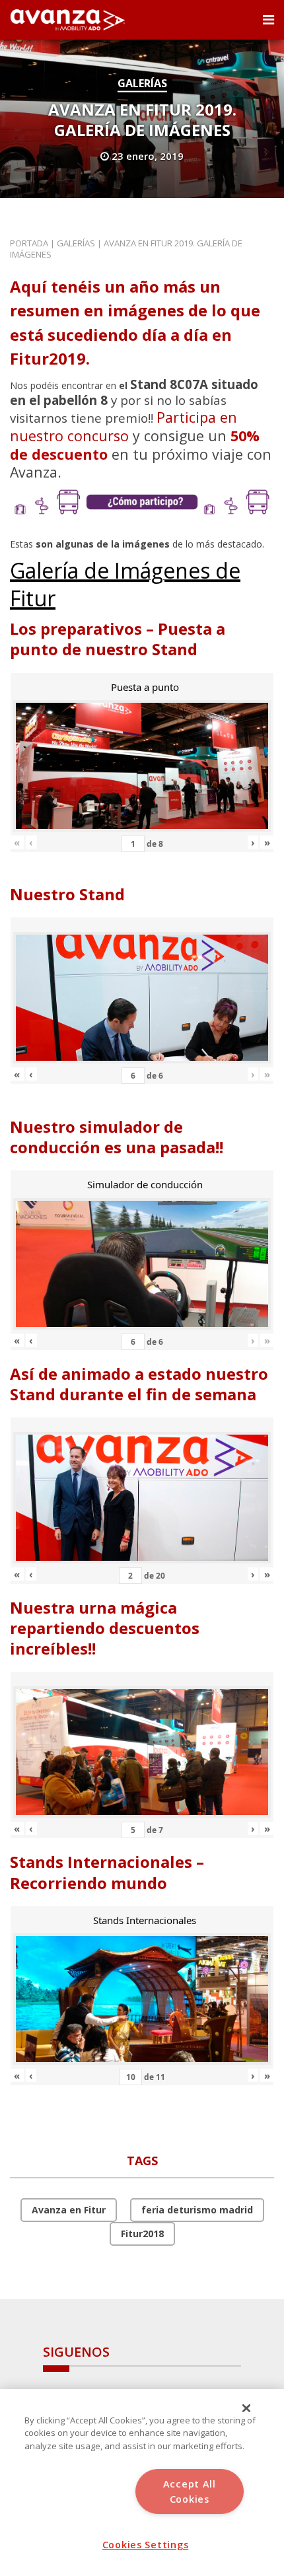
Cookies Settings (146, 2545)
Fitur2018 (142, 2234)
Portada (29, 243)
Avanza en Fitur (69, 2210)
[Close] (246, 2408)
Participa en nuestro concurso (124, 426)
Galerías (142, 83)
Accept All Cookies (190, 2491)
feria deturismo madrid (197, 2210)
